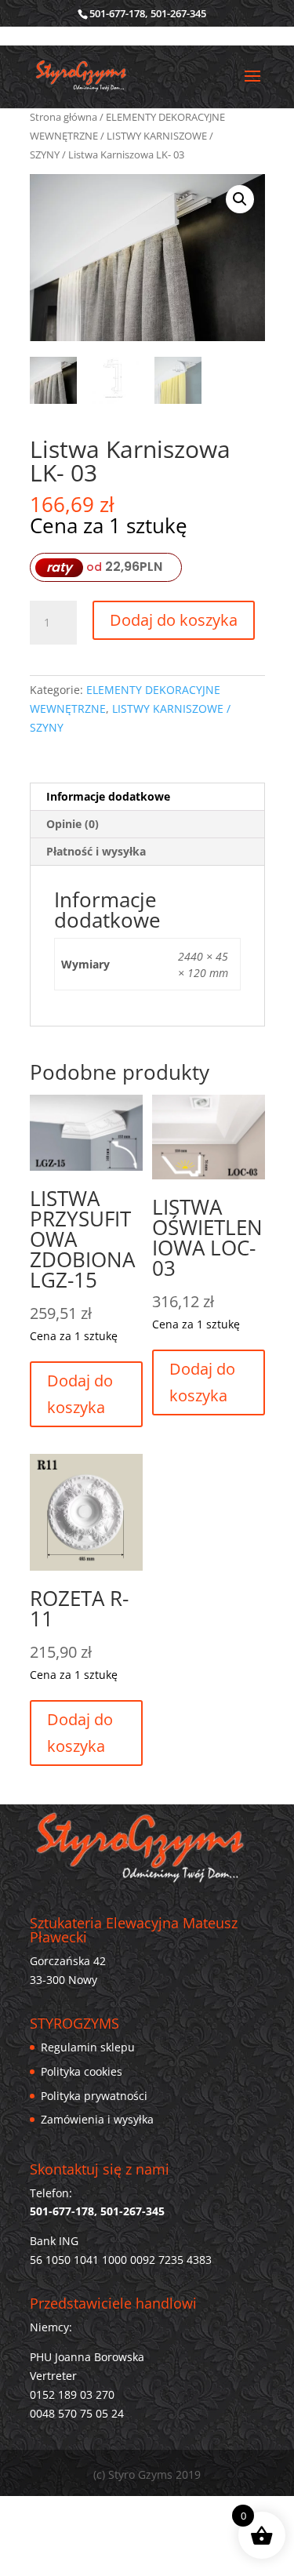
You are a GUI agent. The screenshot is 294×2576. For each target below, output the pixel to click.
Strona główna (64, 117)
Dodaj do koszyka (174, 620)
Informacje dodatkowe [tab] (108, 796)
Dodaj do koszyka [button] (80, 1394)
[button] (240, 199)
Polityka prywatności (94, 2096)
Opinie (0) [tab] (73, 824)
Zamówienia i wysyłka (97, 2119)
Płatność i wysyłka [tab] (96, 851)
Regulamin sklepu (88, 2047)
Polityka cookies (82, 2071)
